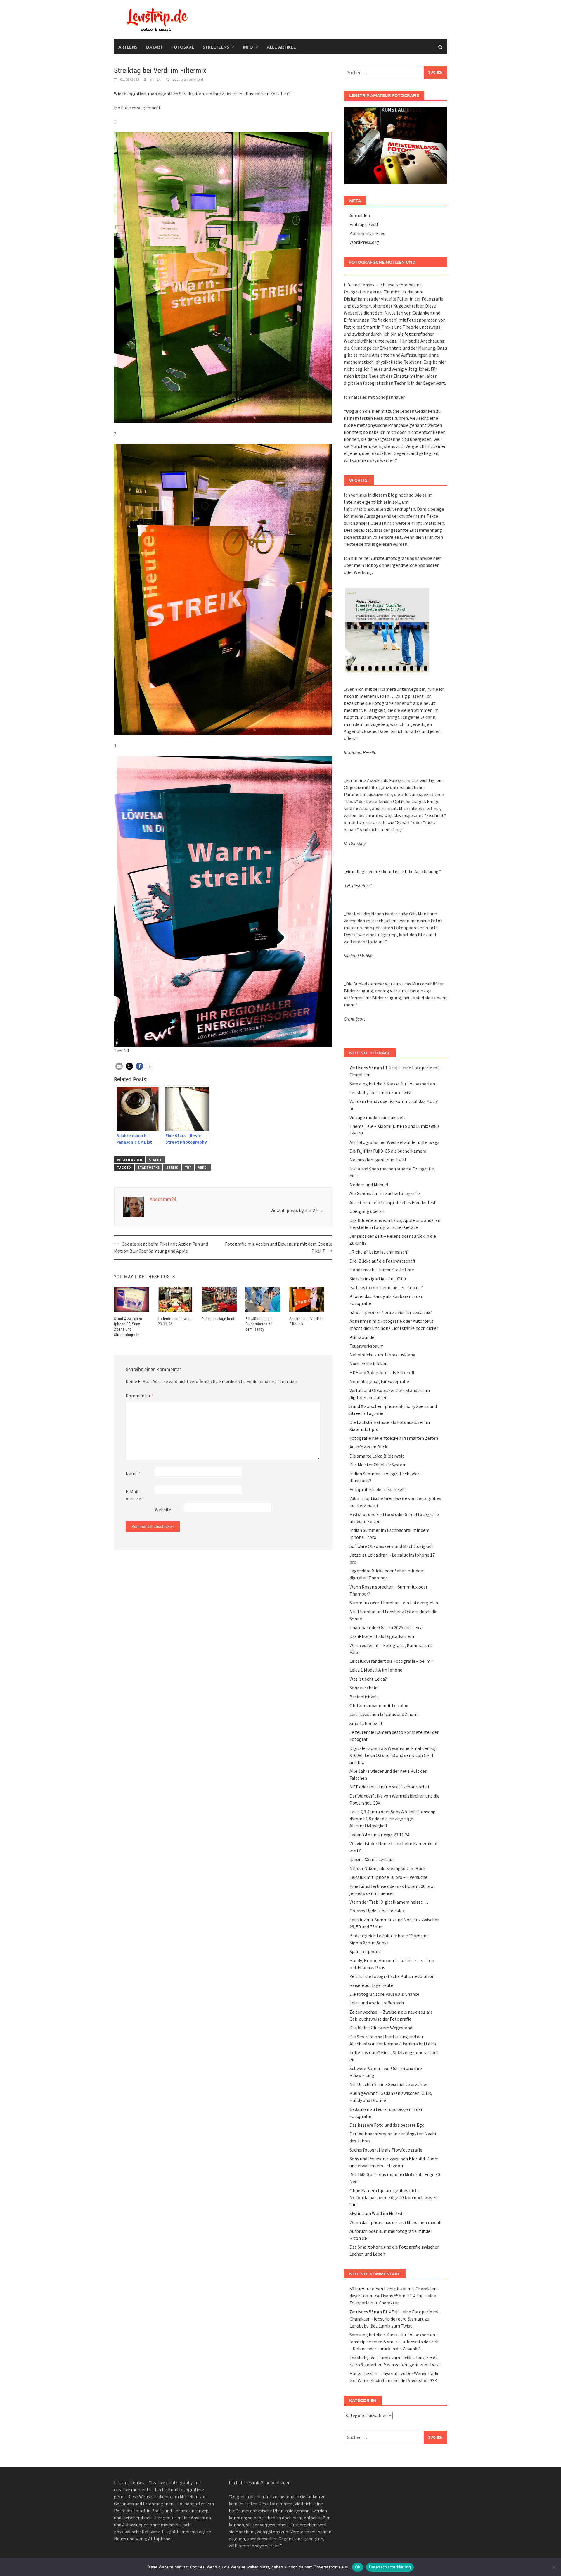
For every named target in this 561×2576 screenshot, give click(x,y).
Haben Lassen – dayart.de (375, 2373)
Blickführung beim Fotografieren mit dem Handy (260, 1324)
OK (358, 2567)
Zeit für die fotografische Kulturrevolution (392, 1976)
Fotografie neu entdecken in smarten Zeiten (394, 1438)
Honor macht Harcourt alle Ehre (382, 1270)
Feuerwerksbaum (367, 1346)
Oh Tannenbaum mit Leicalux (379, 1705)
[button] (119, 1066)
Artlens (128, 47)
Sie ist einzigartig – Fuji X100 (378, 1279)
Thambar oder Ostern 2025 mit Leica (386, 1627)
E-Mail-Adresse (135, 1495)
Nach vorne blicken (368, 1364)
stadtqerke (149, 1167)
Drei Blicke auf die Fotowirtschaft (382, 1261)
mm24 (155, 79)
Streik (172, 1167)
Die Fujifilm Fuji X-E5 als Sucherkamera (388, 1151)
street (155, 1160)
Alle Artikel (281, 47)
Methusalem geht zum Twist (378, 1160)
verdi (203, 1167)
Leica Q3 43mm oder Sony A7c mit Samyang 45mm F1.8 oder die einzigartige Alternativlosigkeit (393, 1819)
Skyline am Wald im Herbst (376, 2213)
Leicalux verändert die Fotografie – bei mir (391, 1661)
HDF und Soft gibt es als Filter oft (382, 1372)
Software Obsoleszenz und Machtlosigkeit (391, 1546)
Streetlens (216, 47)
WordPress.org (364, 242)
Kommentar (140, 1396)
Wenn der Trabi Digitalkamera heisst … (389, 1902)
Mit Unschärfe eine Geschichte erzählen (389, 2084)
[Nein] (554, 2567)
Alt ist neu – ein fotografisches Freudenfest (393, 1202)
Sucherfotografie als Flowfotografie (386, 2150)
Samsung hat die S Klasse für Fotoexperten (392, 1084)
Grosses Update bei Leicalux (377, 1911)
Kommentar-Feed (367, 233)
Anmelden (360, 215)
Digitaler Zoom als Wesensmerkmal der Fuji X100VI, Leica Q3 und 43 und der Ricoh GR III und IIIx (393, 1755)
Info (248, 47)
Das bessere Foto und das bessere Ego (387, 2125)
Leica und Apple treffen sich (377, 2003)
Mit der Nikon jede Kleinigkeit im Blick (387, 1868)
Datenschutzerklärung (390, 2567)
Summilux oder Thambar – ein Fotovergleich (394, 1603)
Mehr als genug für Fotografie (379, 1381)
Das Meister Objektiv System (378, 1465)
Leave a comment (188, 79)
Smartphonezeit (366, 1723)
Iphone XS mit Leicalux (372, 1859)
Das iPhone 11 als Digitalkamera (382, 1636)
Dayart (154, 47)
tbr (188, 1167)
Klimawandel (363, 1337)
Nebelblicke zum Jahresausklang (382, 1355)
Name (133, 1473)
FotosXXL (183, 47)
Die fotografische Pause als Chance (384, 1994)
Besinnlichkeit (364, 1697)
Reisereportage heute (219, 1319)
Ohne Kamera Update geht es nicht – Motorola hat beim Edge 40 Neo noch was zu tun (394, 2197)
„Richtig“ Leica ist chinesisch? (379, 1252)
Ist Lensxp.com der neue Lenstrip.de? (386, 1287)
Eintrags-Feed (364, 224)
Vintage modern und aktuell (377, 1117)
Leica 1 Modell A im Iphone (376, 1670)
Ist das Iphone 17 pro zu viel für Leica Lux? (391, 1312)
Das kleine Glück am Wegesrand (381, 2028)
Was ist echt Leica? (368, 1679)
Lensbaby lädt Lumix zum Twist (381, 1092)
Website (163, 1510)
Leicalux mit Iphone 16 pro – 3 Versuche (388, 1877)
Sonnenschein (363, 1688)
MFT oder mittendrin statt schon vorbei (389, 1787)
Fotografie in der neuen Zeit (377, 1489)
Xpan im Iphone (365, 1951)
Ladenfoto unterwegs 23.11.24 (379, 1835)
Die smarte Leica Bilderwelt (377, 1456)
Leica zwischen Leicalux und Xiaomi (384, 1714)
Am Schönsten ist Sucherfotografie (385, 1193)
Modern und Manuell (370, 1185)
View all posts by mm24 (297, 1210)
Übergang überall (367, 1211)
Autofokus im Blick (368, 1447)
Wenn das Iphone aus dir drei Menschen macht (395, 2222)
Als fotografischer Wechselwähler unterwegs (394, 1142)
